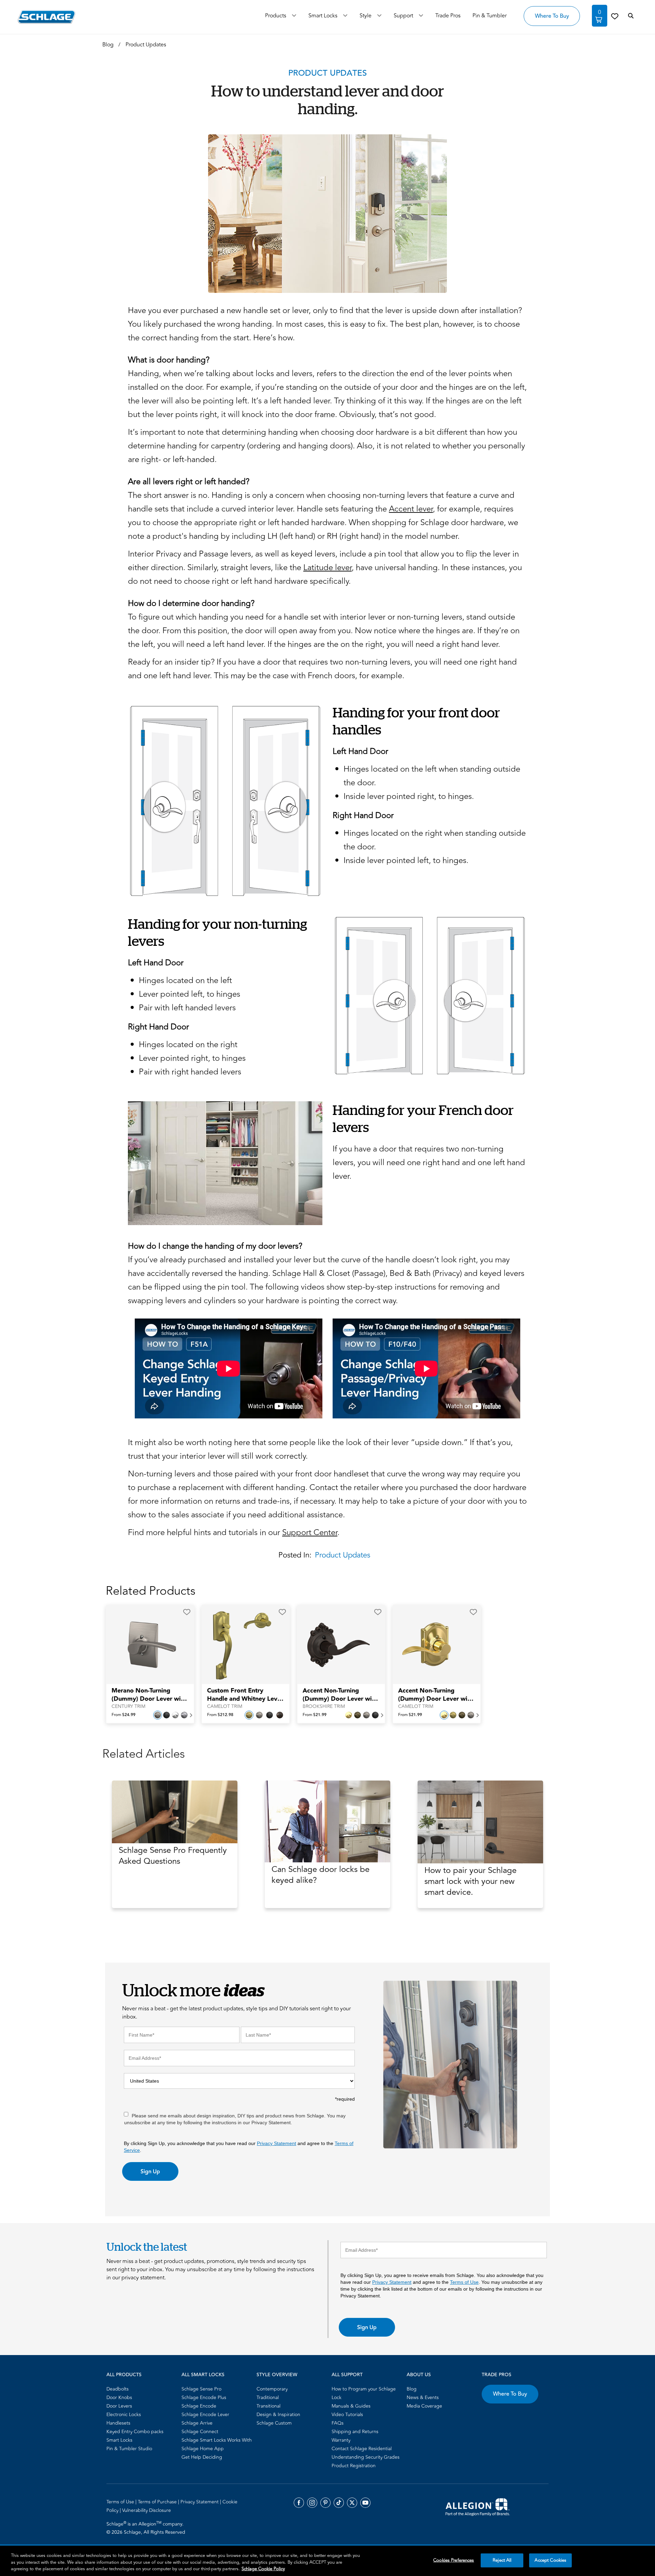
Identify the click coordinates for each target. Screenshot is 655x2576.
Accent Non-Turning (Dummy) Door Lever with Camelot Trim (436, 1695)
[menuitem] (142, 2389)
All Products (124, 2375)
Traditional (268, 2398)
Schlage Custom (274, 2423)
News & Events (423, 2398)
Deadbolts (118, 2389)
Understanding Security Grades (366, 2457)
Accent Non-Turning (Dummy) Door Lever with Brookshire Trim (340, 1695)
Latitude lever (327, 568)
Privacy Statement (276, 2143)
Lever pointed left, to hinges (190, 994)
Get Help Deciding (202, 2457)
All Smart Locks (203, 2375)
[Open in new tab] (478, 2506)
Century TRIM (128, 1707)
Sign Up (150, 2172)
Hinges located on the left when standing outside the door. (432, 776)
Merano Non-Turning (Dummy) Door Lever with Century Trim (149, 1695)
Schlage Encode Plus (204, 2398)
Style (366, 16)
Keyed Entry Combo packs (135, 2432)
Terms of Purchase (158, 2502)
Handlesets (118, 2423)
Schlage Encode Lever (205, 2415)
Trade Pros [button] (448, 16)
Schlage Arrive (197, 2423)
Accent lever (411, 509)
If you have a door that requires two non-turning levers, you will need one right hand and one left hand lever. (429, 1163)
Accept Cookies (550, 2560)
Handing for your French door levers (423, 1118)
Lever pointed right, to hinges (192, 1058)
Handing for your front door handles (416, 721)
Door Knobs (119, 2398)
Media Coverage (424, 2406)
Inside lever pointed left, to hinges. (406, 860)
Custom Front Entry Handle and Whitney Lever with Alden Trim (245, 1695)
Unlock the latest (147, 2247)
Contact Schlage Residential (362, 2449)
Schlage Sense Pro (201, 2389)
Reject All (502, 2560)
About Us (419, 2375)
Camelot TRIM (225, 1707)
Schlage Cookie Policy (263, 2569)
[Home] (47, 17)
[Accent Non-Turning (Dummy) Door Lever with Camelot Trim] (432, 1645)
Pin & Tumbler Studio (129, 2449)
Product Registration (354, 2466)
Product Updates (343, 1555)
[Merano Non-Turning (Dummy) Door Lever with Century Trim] (146, 1645)
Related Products (151, 1591)
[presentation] (150, 1698)
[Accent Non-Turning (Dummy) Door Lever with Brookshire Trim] (337, 1645)
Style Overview (277, 2375)
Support (403, 16)
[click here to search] (631, 16)
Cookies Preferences (454, 2560)
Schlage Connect (200, 2432)
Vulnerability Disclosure (147, 2510)
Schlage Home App (203, 2449)
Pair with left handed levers (187, 1008)
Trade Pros (497, 2375)
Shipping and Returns (355, 2432)
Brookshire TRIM (324, 1707)
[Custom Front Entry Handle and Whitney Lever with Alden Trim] (241, 1645)
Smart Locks (323, 16)
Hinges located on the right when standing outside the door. (435, 840)
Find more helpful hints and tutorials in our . (234, 1532)
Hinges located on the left (185, 980)
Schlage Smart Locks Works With (217, 2440)
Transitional (268, 2406)
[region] (327, 2561)
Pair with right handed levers (190, 1072)
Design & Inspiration (278, 2415)
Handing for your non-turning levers (217, 932)
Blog (412, 2389)
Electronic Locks (124, 2415)
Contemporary (272, 2389)
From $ (123, 1715)
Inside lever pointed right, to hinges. (409, 796)
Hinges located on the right (188, 1045)
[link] (615, 16)
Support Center (310, 1532)
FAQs (338, 2423)
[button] (187, 1612)
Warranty (341, 2440)
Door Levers (119, 2406)
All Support (347, 2375)
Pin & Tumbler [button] (490, 16)
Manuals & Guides (351, 2406)
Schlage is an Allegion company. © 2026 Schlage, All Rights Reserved (146, 2528)
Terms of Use (464, 2282)
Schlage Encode (199, 2406)
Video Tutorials (347, 2415)
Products (276, 16)
